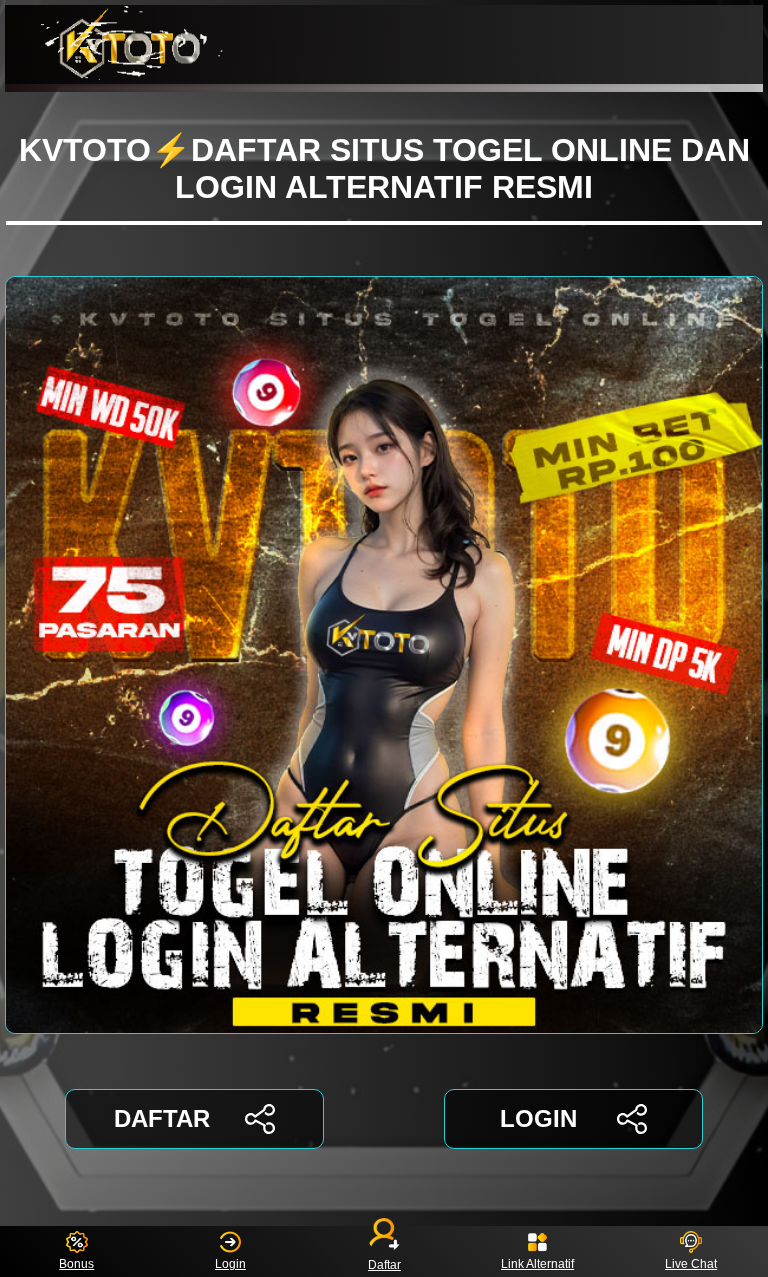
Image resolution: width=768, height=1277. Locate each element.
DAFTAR (162, 1118)
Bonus (76, 1264)
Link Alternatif (537, 1264)
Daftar (384, 1264)
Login (230, 1264)
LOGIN (538, 1118)
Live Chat (691, 1264)
